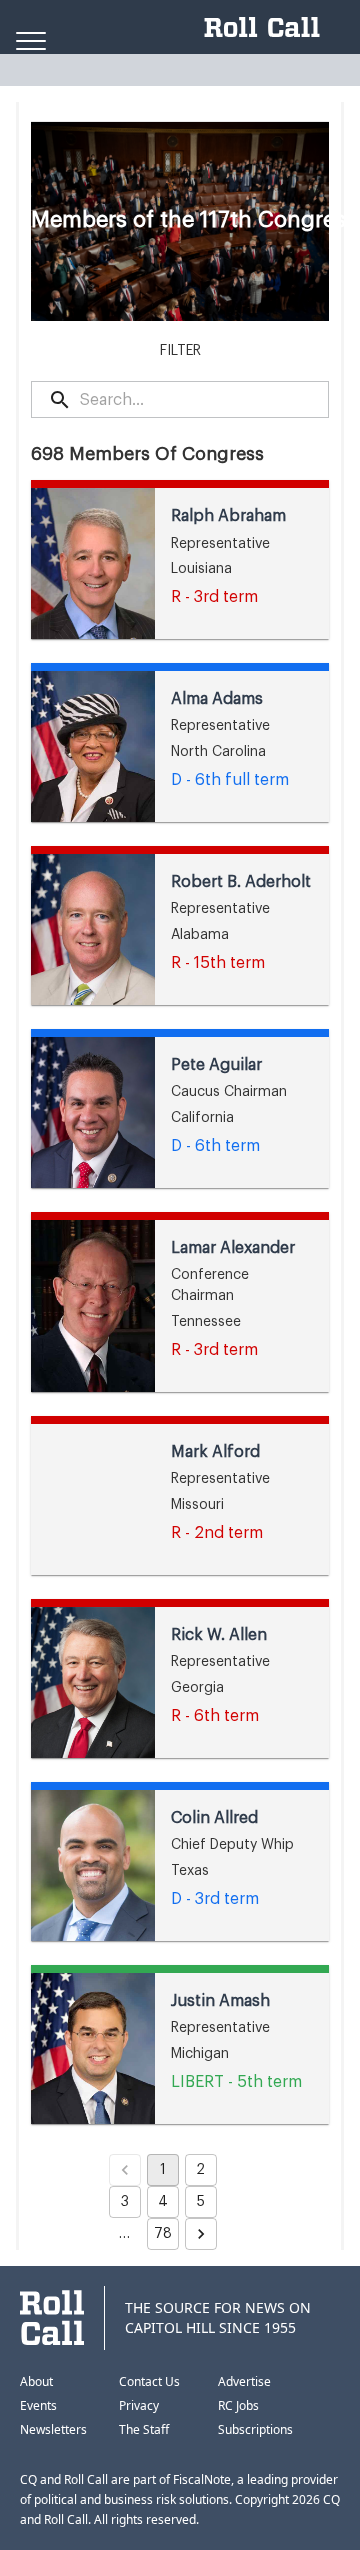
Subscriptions (255, 2429)
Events (38, 2405)
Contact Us (149, 2381)
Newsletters (53, 2429)
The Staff (144, 2429)
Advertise (244, 2381)
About (36, 2381)
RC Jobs (238, 2405)
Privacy (139, 2405)
